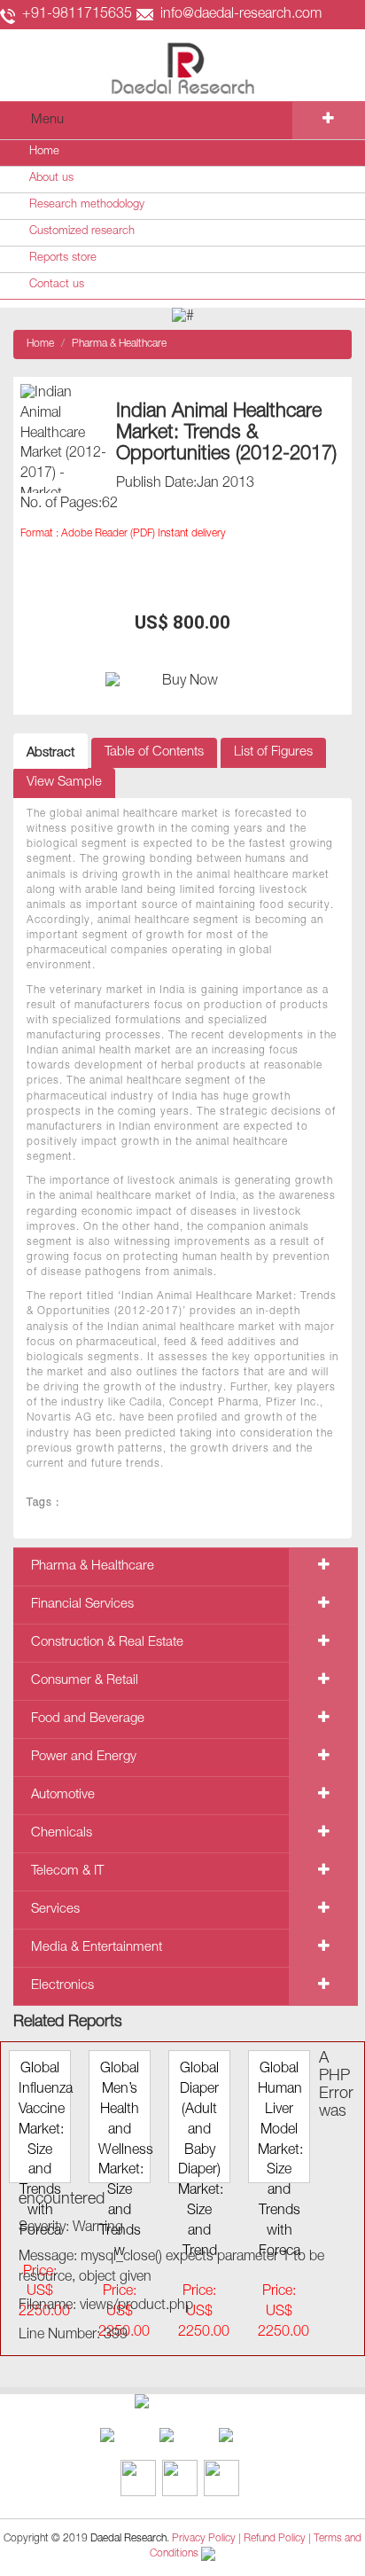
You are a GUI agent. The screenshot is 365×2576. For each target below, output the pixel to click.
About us (51, 179)
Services (55, 1910)
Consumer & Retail (85, 1681)
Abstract (50, 753)
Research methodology (87, 205)
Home (44, 152)
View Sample (64, 783)
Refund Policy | (279, 2539)
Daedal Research (128, 2539)
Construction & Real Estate (107, 1643)
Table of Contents (154, 752)
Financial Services (82, 1605)
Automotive (63, 1795)
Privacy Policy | (206, 2539)
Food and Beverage (88, 1719)
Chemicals (62, 1833)
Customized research (82, 232)
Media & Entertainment (97, 1948)
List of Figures (273, 752)
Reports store (63, 258)
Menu (47, 120)
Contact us (57, 285)
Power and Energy (84, 1757)
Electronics (62, 1986)
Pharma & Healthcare (119, 344)
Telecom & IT (67, 1871)
